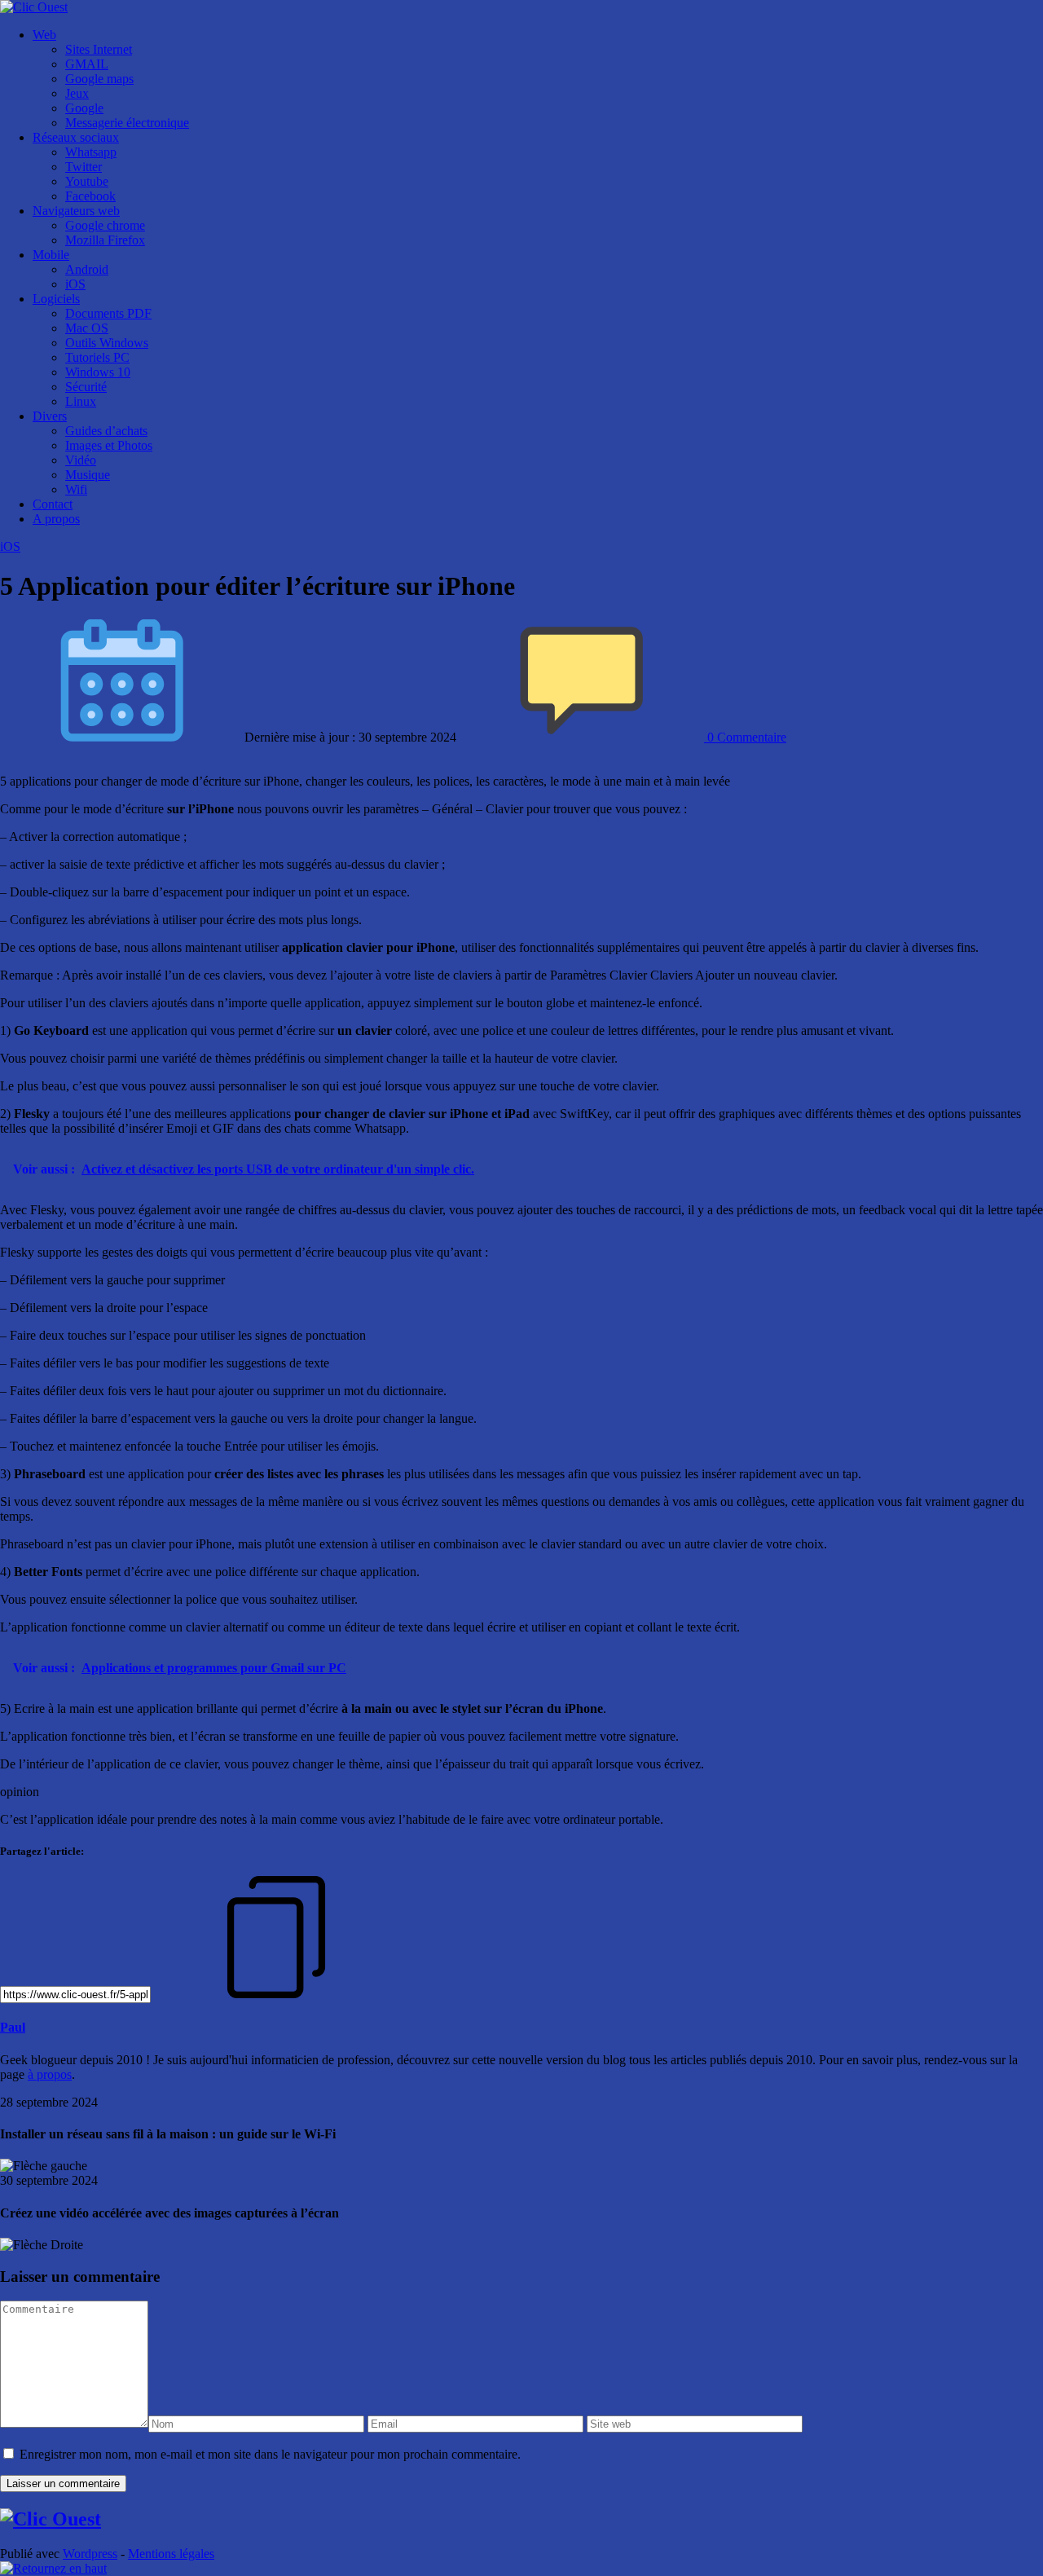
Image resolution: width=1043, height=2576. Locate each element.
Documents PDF (108, 313)
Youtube (87, 181)
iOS (75, 284)
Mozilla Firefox (105, 240)
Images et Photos (109, 445)
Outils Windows (107, 343)
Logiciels (56, 299)
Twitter (84, 167)
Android (87, 269)
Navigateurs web (76, 211)
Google (84, 108)
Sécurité (86, 387)
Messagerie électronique (127, 123)
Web (44, 35)
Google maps (99, 79)
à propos (50, 2074)
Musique (88, 475)
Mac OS (87, 328)
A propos (56, 519)
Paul (13, 2027)
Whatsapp (91, 152)
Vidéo (81, 460)
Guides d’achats (106, 431)
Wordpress (90, 2554)
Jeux (77, 93)
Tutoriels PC (97, 357)
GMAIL (87, 64)
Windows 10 (98, 372)
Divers (50, 416)
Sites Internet (99, 49)
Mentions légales (171, 2554)
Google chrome (105, 225)
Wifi (76, 489)
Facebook (90, 196)
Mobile (51, 255)
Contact (53, 504)
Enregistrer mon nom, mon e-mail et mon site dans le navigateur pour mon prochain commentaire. (270, 2454)
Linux (81, 401)
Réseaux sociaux (76, 137)
